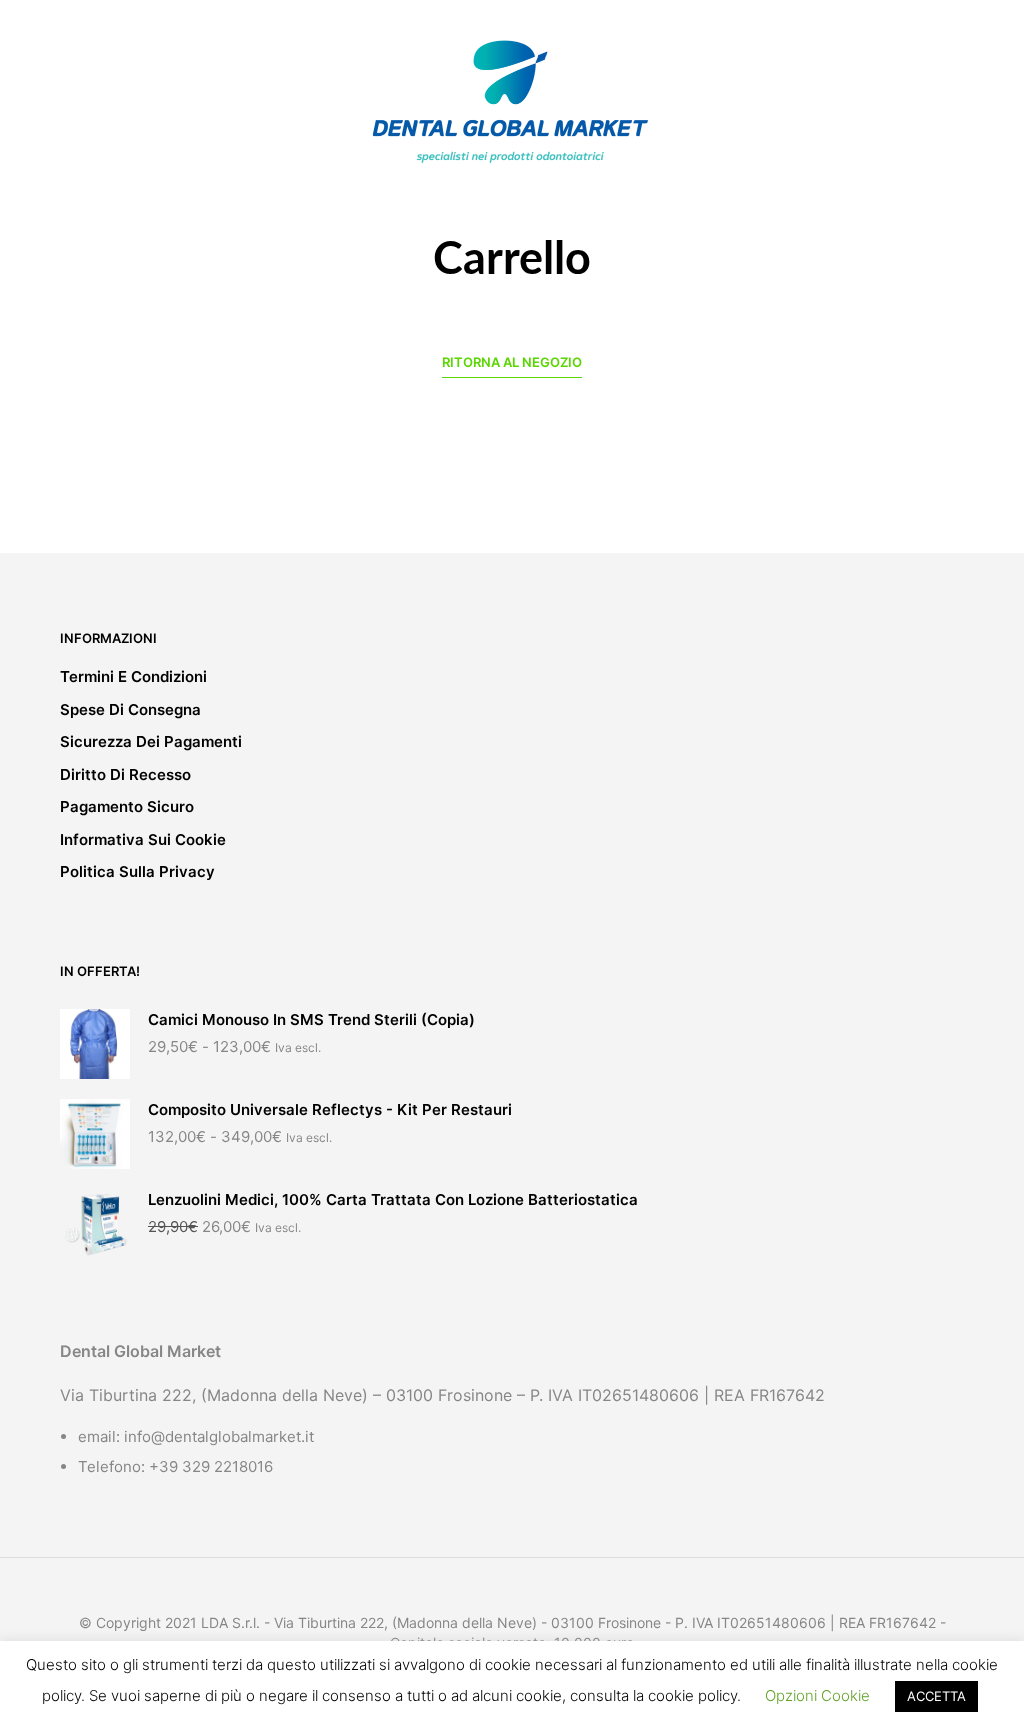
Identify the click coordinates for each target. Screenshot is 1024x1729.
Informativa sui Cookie (143, 839)
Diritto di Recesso (125, 774)
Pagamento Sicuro (127, 806)
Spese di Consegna (130, 709)
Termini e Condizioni (133, 676)
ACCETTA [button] (936, 1696)
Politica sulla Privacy (137, 871)
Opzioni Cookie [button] (817, 1695)
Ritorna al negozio (512, 362)
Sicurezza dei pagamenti (151, 741)
